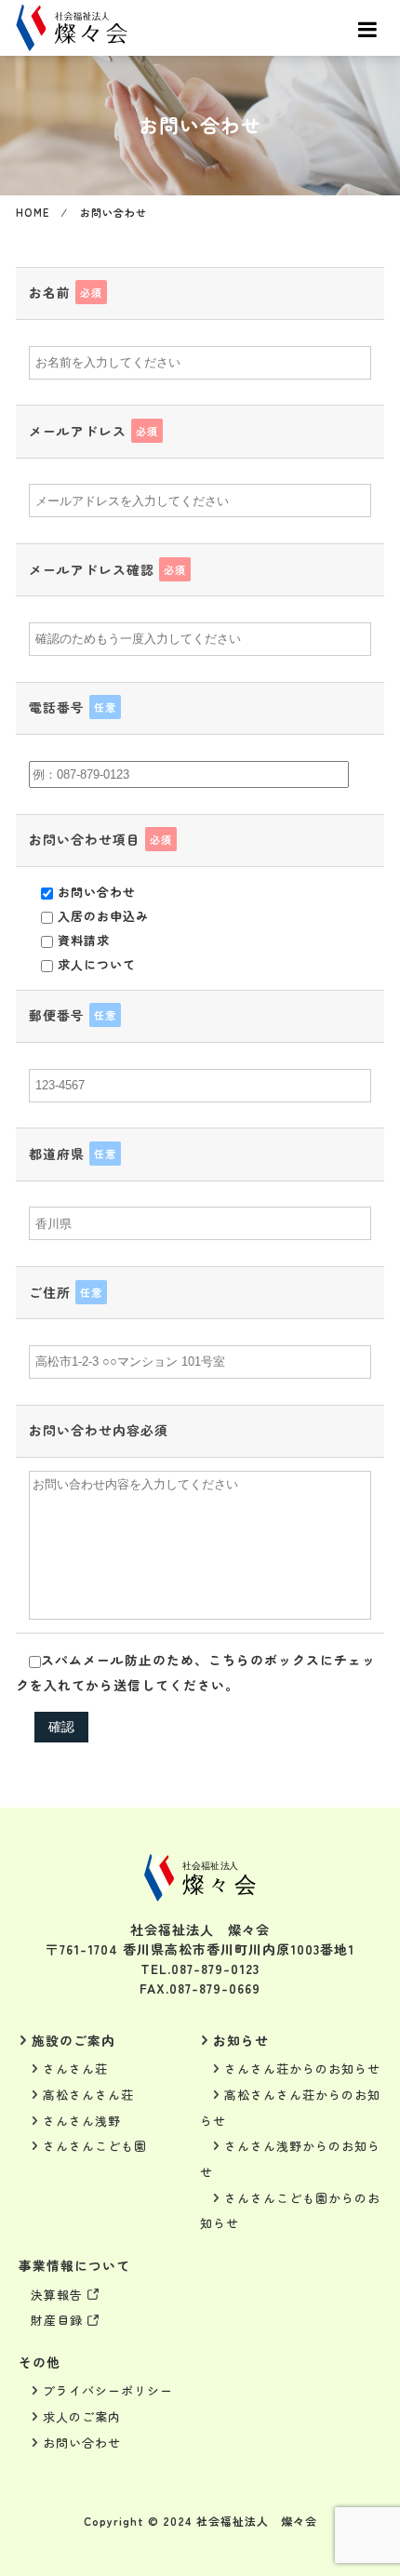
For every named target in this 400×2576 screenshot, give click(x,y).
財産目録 (57, 2320)
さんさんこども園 (95, 2146)
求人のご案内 (82, 2416)
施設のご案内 (73, 2040)
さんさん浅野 (82, 2121)
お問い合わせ (82, 2443)
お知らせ (241, 2040)
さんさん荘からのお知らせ (302, 2069)
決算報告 (57, 2295)
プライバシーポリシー (108, 2390)
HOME (33, 212)
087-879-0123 (215, 1969)
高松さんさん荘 (88, 2095)
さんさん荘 (75, 2069)
